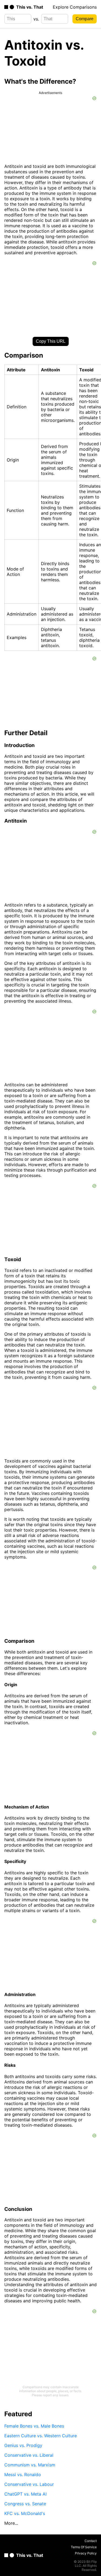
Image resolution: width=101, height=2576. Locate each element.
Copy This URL (51, 341)
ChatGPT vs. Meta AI (25, 2494)
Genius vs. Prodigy (23, 2445)
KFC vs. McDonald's (25, 2513)
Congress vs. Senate (25, 2504)
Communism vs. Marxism (30, 2465)
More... (11, 2523)
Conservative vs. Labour (29, 2484)
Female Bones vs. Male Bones (34, 2426)
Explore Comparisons (75, 7)
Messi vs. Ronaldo (23, 2475)
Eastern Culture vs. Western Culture (41, 2436)
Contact (91, 2541)
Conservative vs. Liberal (29, 2455)
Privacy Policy (86, 2553)
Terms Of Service (84, 2547)
